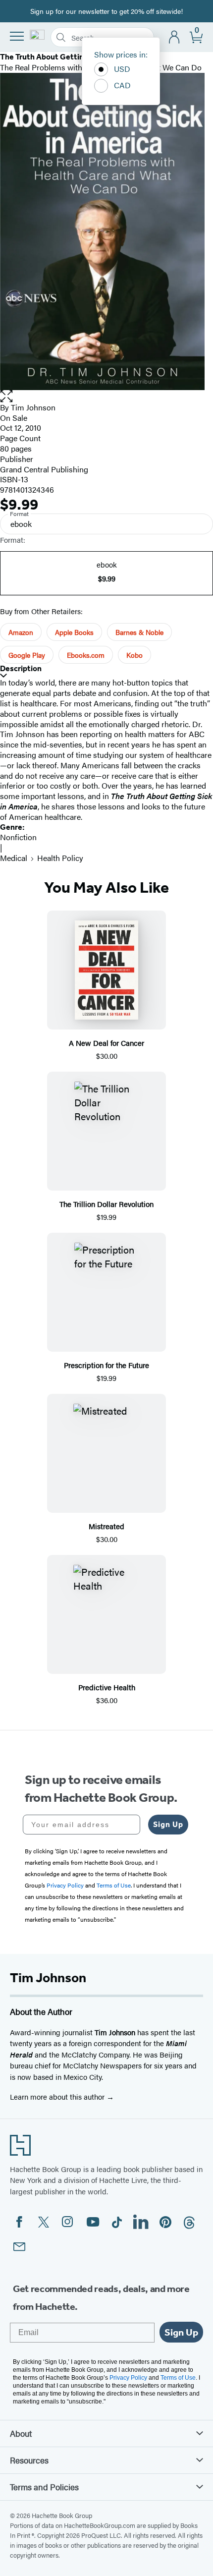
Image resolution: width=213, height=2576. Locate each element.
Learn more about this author (58, 2096)
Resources (29, 2460)
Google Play (27, 655)
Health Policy (60, 858)
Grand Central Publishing (44, 469)
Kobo (134, 655)
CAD (122, 85)
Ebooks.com (86, 655)
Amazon (21, 632)
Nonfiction (18, 837)
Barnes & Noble (139, 632)
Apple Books (74, 632)
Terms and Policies (44, 2487)
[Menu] (17, 36)
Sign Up (168, 1824)
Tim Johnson (33, 407)
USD (122, 69)
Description (21, 668)
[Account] (175, 37)
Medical (14, 858)
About (21, 2433)
